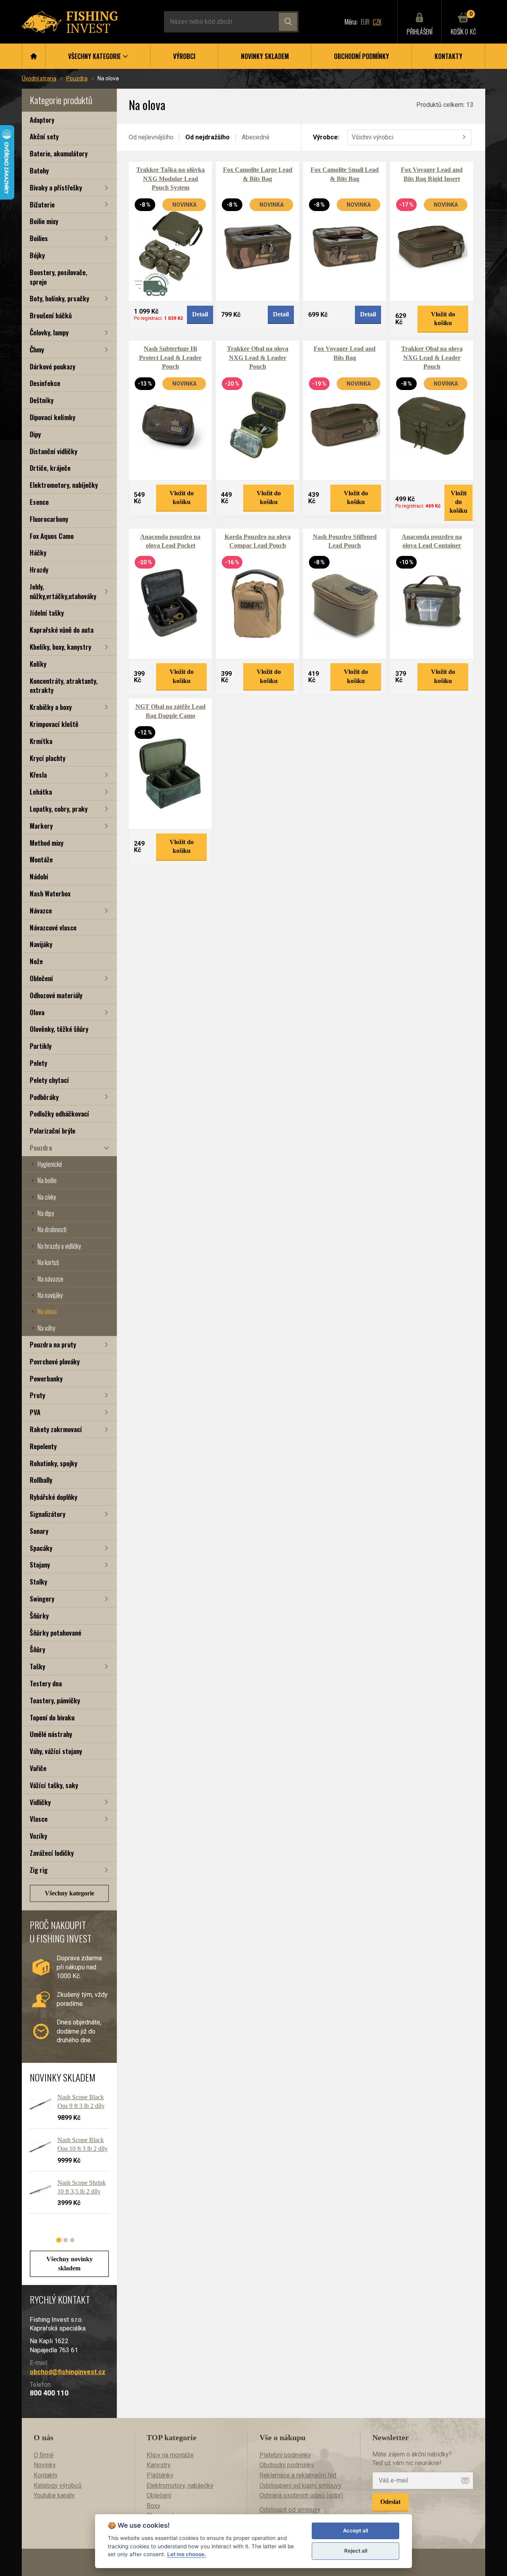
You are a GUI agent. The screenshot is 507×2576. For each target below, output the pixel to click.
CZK (377, 22)
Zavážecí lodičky (52, 1853)
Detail (200, 314)
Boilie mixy (44, 221)
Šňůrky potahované (55, 1633)
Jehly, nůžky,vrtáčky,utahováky (63, 591)
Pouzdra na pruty (53, 1344)
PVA (35, 1412)
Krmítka (41, 741)
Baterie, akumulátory (59, 153)
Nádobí (39, 876)
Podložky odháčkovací (59, 1114)
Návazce (41, 910)
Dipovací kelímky (52, 417)
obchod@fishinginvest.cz (68, 2372)
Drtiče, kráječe (50, 468)
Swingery (42, 1599)
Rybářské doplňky (53, 1497)
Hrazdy (39, 570)
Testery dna (46, 1683)
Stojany (40, 1565)
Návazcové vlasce (53, 927)
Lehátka (41, 792)
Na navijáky (50, 1295)
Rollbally (41, 1480)
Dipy (35, 434)
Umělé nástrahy (51, 1734)
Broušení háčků (51, 315)
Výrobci (184, 56)
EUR (365, 22)
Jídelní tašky (47, 613)
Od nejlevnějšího (151, 137)
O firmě (44, 2455)
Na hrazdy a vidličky (59, 1246)
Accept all (355, 2530)
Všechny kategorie (70, 1893)
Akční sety (44, 136)
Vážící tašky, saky (54, 1785)
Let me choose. (187, 2554)
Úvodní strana (39, 78)
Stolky (38, 1582)
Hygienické (50, 1164)
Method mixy (47, 843)
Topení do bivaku (52, 1717)
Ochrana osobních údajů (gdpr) (301, 2495)
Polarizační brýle (52, 1131)
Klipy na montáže (170, 2455)
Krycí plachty (48, 758)
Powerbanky (46, 1378)
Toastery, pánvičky (55, 1700)
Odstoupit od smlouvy (290, 2510)
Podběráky (44, 1097)
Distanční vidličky (53, 451)
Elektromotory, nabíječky (64, 485)
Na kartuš (48, 1262)
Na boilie (47, 1180)
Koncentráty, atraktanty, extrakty (64, 686)
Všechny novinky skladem (70, 2263)
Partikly (41, 1046)
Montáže (41, 859)
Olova (37, 1012)
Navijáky (41, 944)
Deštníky (42, 400)
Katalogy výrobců (58, 2486)
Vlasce (39, 1819)
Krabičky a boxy (51, 707)
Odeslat (390, 2502)
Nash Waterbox (50, 893)
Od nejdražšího (208, 137)
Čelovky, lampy (49, 332)
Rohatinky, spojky (53, 1463)
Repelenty (43, 1446)
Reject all (356, 2551)
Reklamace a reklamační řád (298, 2475)
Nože (36, 961)
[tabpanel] (65, 2157)
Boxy (153, 2506)
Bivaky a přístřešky (56, 187)
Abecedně (255, 137)
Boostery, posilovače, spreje (58, 277)
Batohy (39, 170)
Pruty (37, 1395)
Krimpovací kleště (54, 724)
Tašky (37, 1666)
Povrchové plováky (55, 1361)
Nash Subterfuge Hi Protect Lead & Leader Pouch (170, 358)
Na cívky (47, 1197)
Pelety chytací (49, 1080)
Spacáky (41, 1548)
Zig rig (39, 1870)
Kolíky (38, 664)
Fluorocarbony (49, 519)
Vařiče (38, 1768)
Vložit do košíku (443, 319)
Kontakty (448, 56)
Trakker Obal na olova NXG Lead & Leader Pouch (258, 358)
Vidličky (40, 1802)
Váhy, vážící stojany (56, 1751)
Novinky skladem (265, 56)
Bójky (37, 255)
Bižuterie (42, 205)
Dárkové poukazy (52, 366)
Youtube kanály (54, 2495)
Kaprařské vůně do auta (62, 630)
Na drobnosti (52, 1229)
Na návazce (51, 1279)
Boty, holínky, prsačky (59, 298)
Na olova (47, 1311)
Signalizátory (48, 1514)
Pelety (38, 1063)
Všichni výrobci (373, 137)
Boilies (39, 238)
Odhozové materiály (56, 995)
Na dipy (46, 1213)
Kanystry (159, 2465)
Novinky (45, 2465)
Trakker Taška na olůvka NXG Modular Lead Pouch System (171, 179)
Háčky (38, 553)
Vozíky (38, 1836)
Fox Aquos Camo (52, 536)
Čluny (37, 349)
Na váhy (46, 1328)
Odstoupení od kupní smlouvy (300, 2486)
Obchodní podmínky (361, 56)
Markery (41, 826)
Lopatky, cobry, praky (59, 809)
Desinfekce (45, 383)
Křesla (38, 775)
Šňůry (37, 1649)
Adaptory (42, 120)
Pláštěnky (160, 2475)
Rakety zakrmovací (56, 1429)
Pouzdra (77, 78)
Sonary (39, 1531)
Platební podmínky (285, 2455)
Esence (39, 502)
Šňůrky (39, 1616)
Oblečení (41, 978)
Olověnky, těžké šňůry (59, 1029)
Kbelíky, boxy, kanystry (60, 647)
